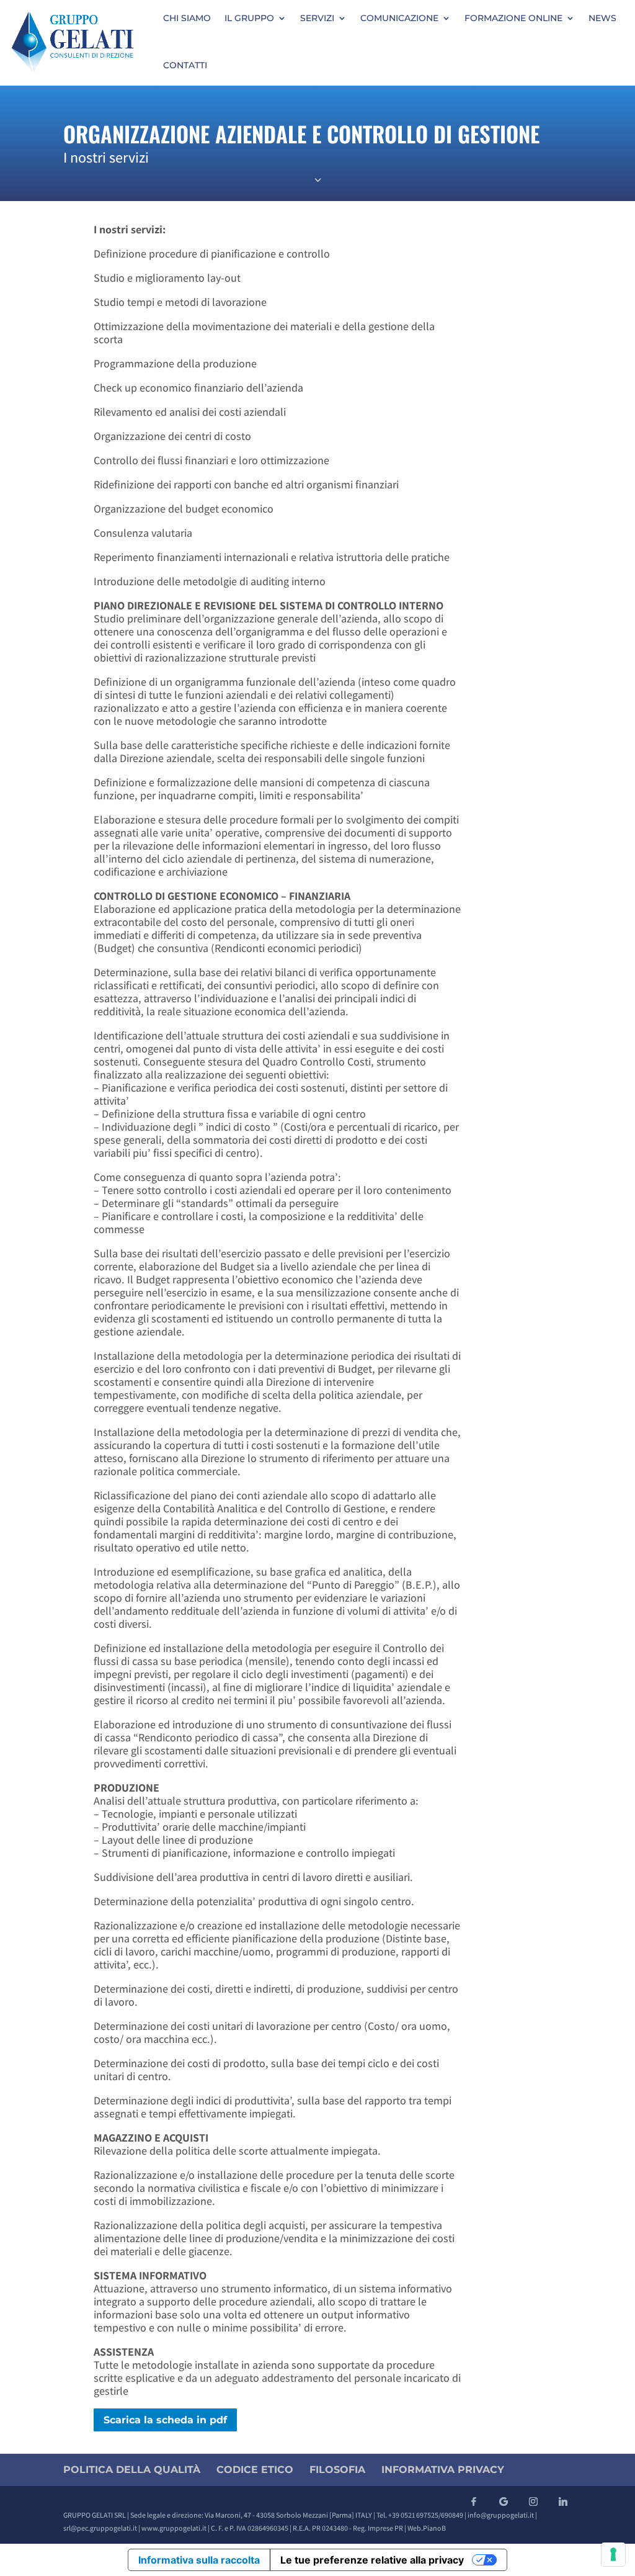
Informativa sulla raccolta (199, 2560)
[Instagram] (533, 2502)
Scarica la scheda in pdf (165, 2420)
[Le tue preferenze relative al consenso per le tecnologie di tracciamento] (613, 2554)
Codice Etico (255, 2470)
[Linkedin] (563, 2502)
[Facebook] (474, 2502)
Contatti (185, 65)
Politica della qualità (132, 2470)
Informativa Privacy (443, 2470)
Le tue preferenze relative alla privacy (372, 2560)
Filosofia (337, 2470)
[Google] (504, 2502)
